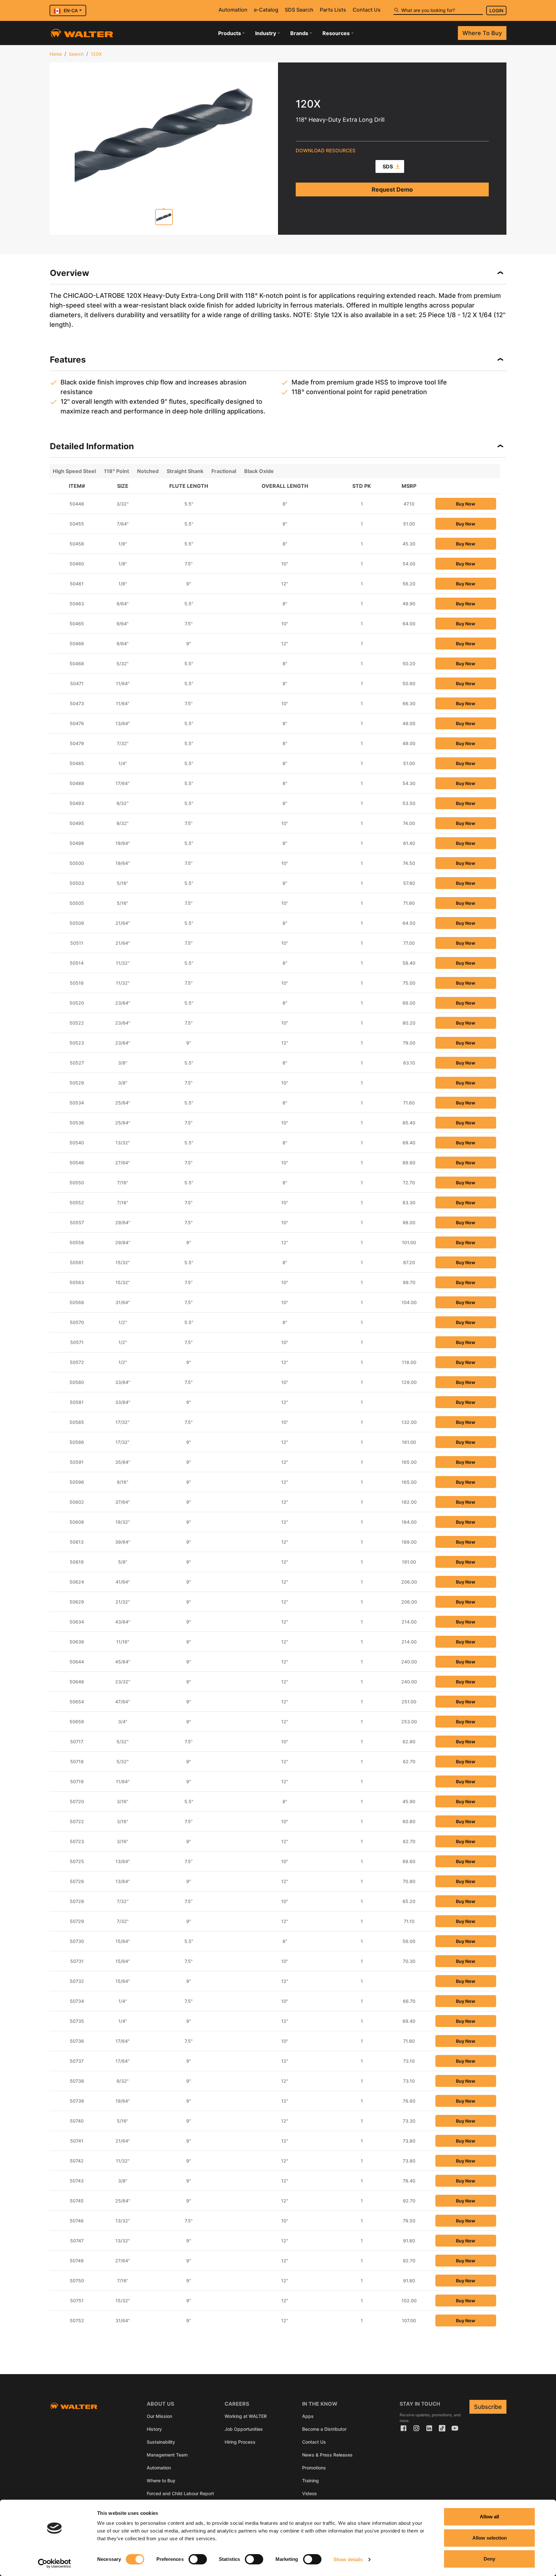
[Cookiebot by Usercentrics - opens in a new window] (55, 2563)
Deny (489, 2559)
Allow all (489, 2517)
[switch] (198, 2559)
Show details (348, 2559)
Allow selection (490, 2538)
